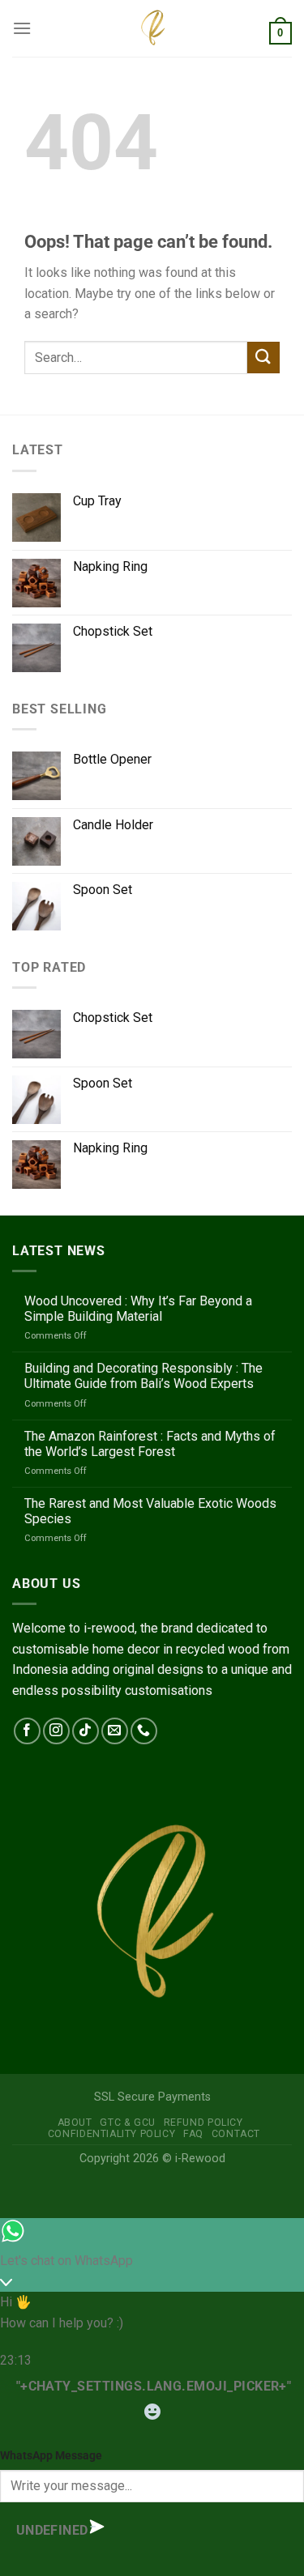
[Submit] (263, 358)
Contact (236, 2134)
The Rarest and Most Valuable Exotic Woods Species (150, 1511)
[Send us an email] (115, 1731)
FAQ (193, 2134)
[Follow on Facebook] (27, 1731)
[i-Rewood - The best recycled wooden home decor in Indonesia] (152, 28)
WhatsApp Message (51, 2456)
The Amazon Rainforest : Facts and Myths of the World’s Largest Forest (150, 1444)
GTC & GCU (128, 2123)
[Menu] (22, 28)
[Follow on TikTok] (86, 1731)
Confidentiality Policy (111, 2134)
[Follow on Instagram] (56, 1731)
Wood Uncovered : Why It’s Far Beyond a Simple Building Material (138, 1309)
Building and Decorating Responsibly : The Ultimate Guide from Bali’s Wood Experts (143, 1376)
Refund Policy (203, 2123)
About (75, 2123)
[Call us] (144, 1731)
